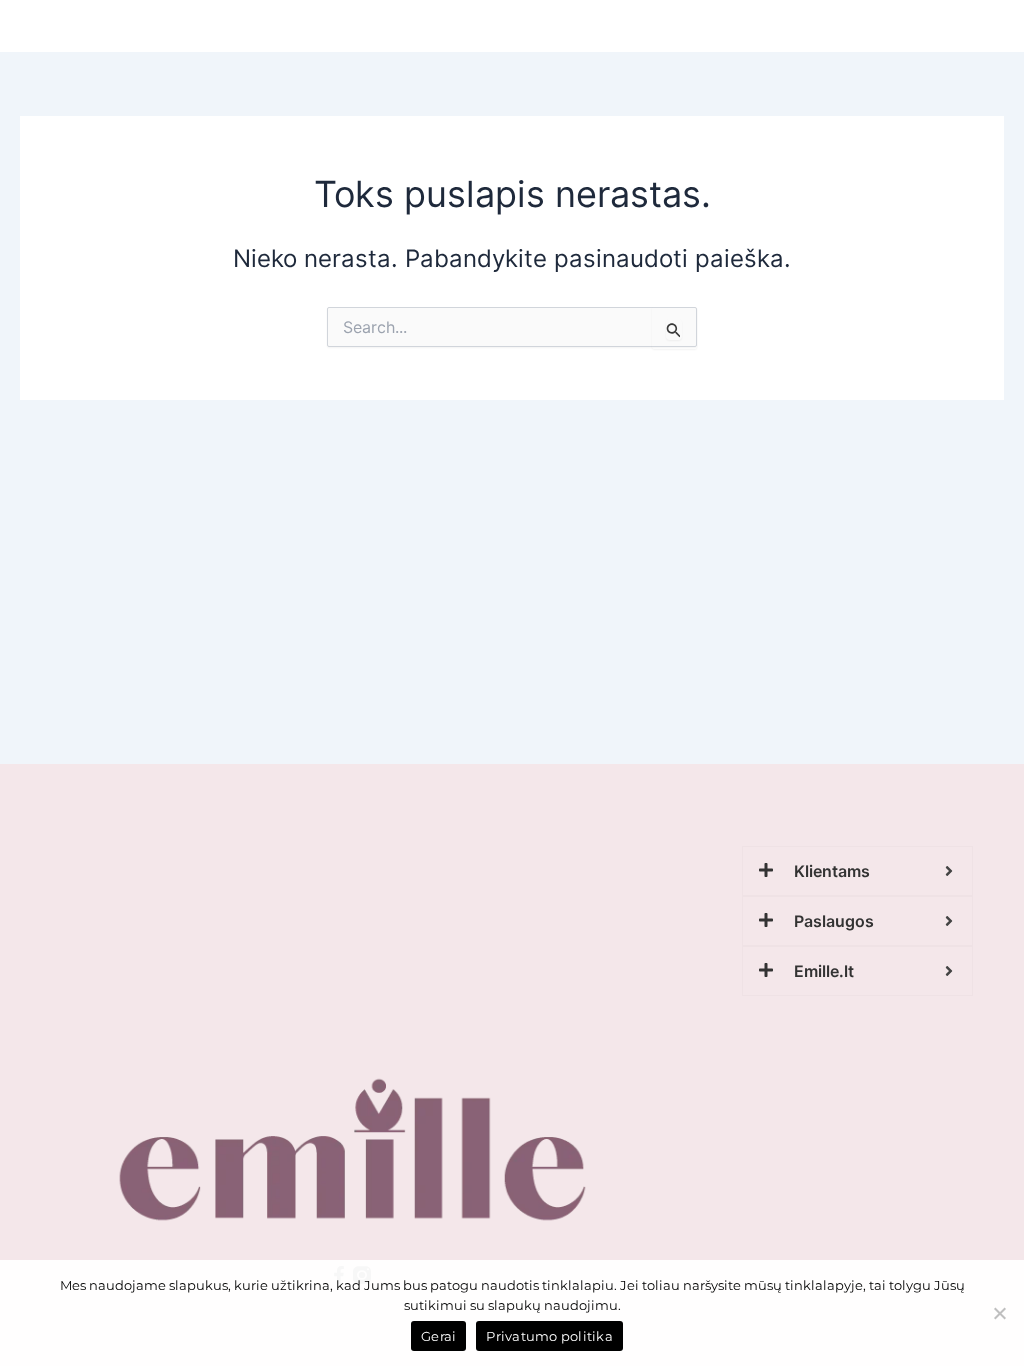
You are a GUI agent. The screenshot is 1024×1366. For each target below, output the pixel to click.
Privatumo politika (549, 1336)
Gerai (438, 1336)
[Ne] (999, 1313)
